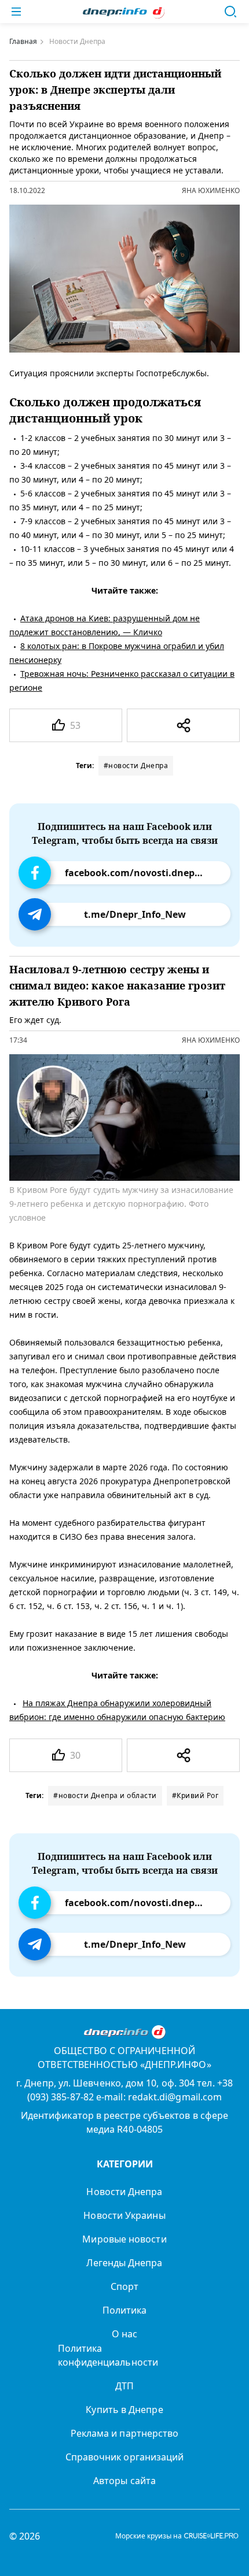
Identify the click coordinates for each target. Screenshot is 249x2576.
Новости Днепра (124, 2192)
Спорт (124, 2286)
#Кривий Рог (195, 1795)
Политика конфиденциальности (108, 2355)
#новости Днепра (136, 766)
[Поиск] (230, 12)
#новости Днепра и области (105, 1795)
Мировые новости (124, 2239)
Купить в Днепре (124, 2410)
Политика (125, 2310)
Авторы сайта (124, 2481)
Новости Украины (124, 2215)
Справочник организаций (125, 2457)
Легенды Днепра (124, 2263)
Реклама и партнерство (125, 2433)
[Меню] (16, 12)
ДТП (124, 2386)
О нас (124, 2334)
